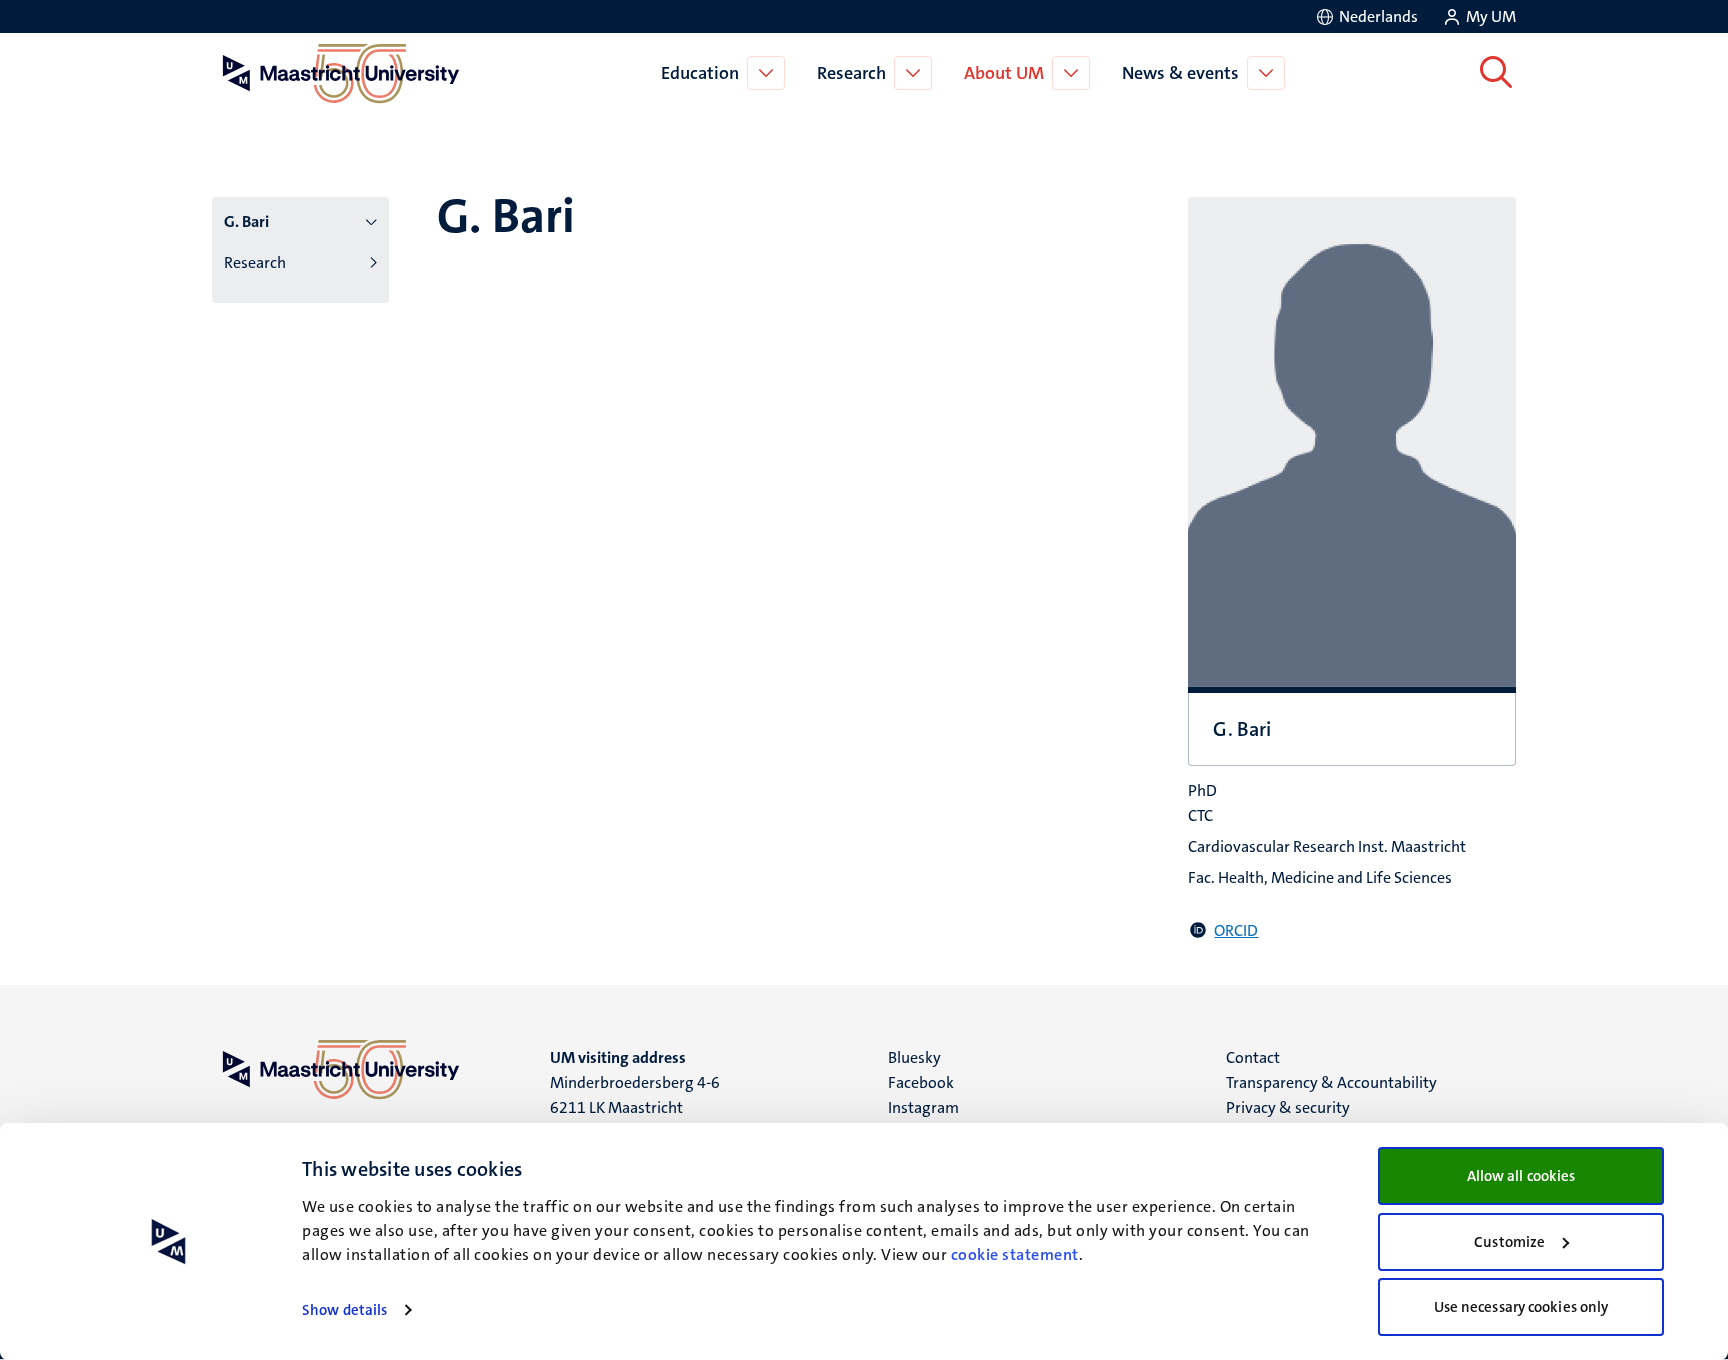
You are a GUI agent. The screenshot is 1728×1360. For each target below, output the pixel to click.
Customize (1509, 1242)
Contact (1253, 1057)
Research (851, 73)
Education (700, 73)
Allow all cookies (1521, 1176)
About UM (1004, 73)
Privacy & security (1288, 1107)
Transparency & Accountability (1331, 1082)
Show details (344, 1310)
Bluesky (914, 1057)
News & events (1180, 73)
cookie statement (1015, 1254)
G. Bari (246, 221)
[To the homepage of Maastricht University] (341, 73)
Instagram (923, 1107)
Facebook (921, 1082)
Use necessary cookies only (1521, 1307)
